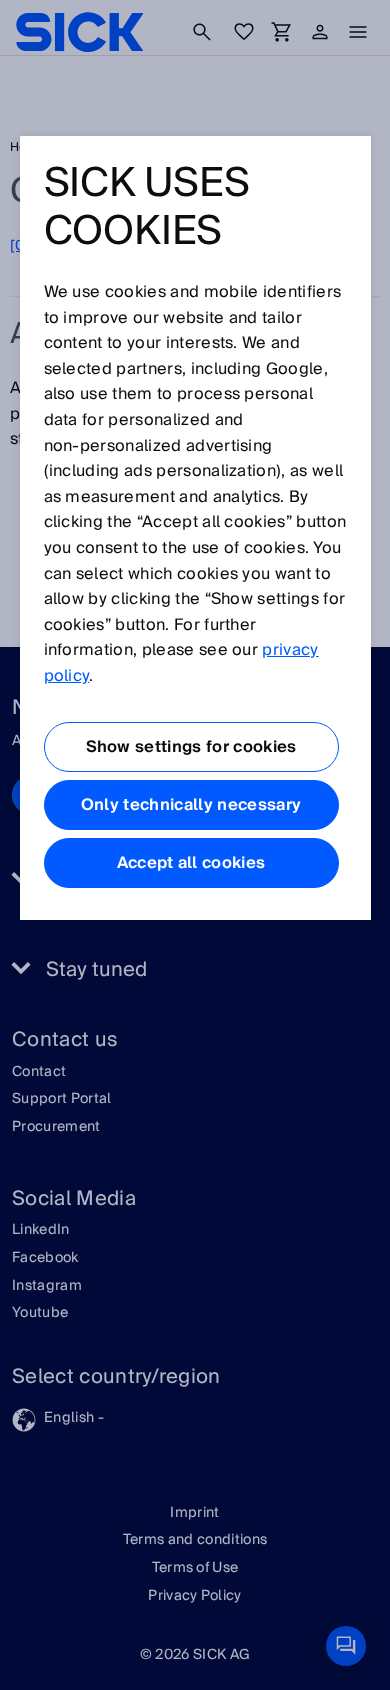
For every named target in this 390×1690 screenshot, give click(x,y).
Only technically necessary (191, 805)
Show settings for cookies (191, 747)
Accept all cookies (191, 863)
